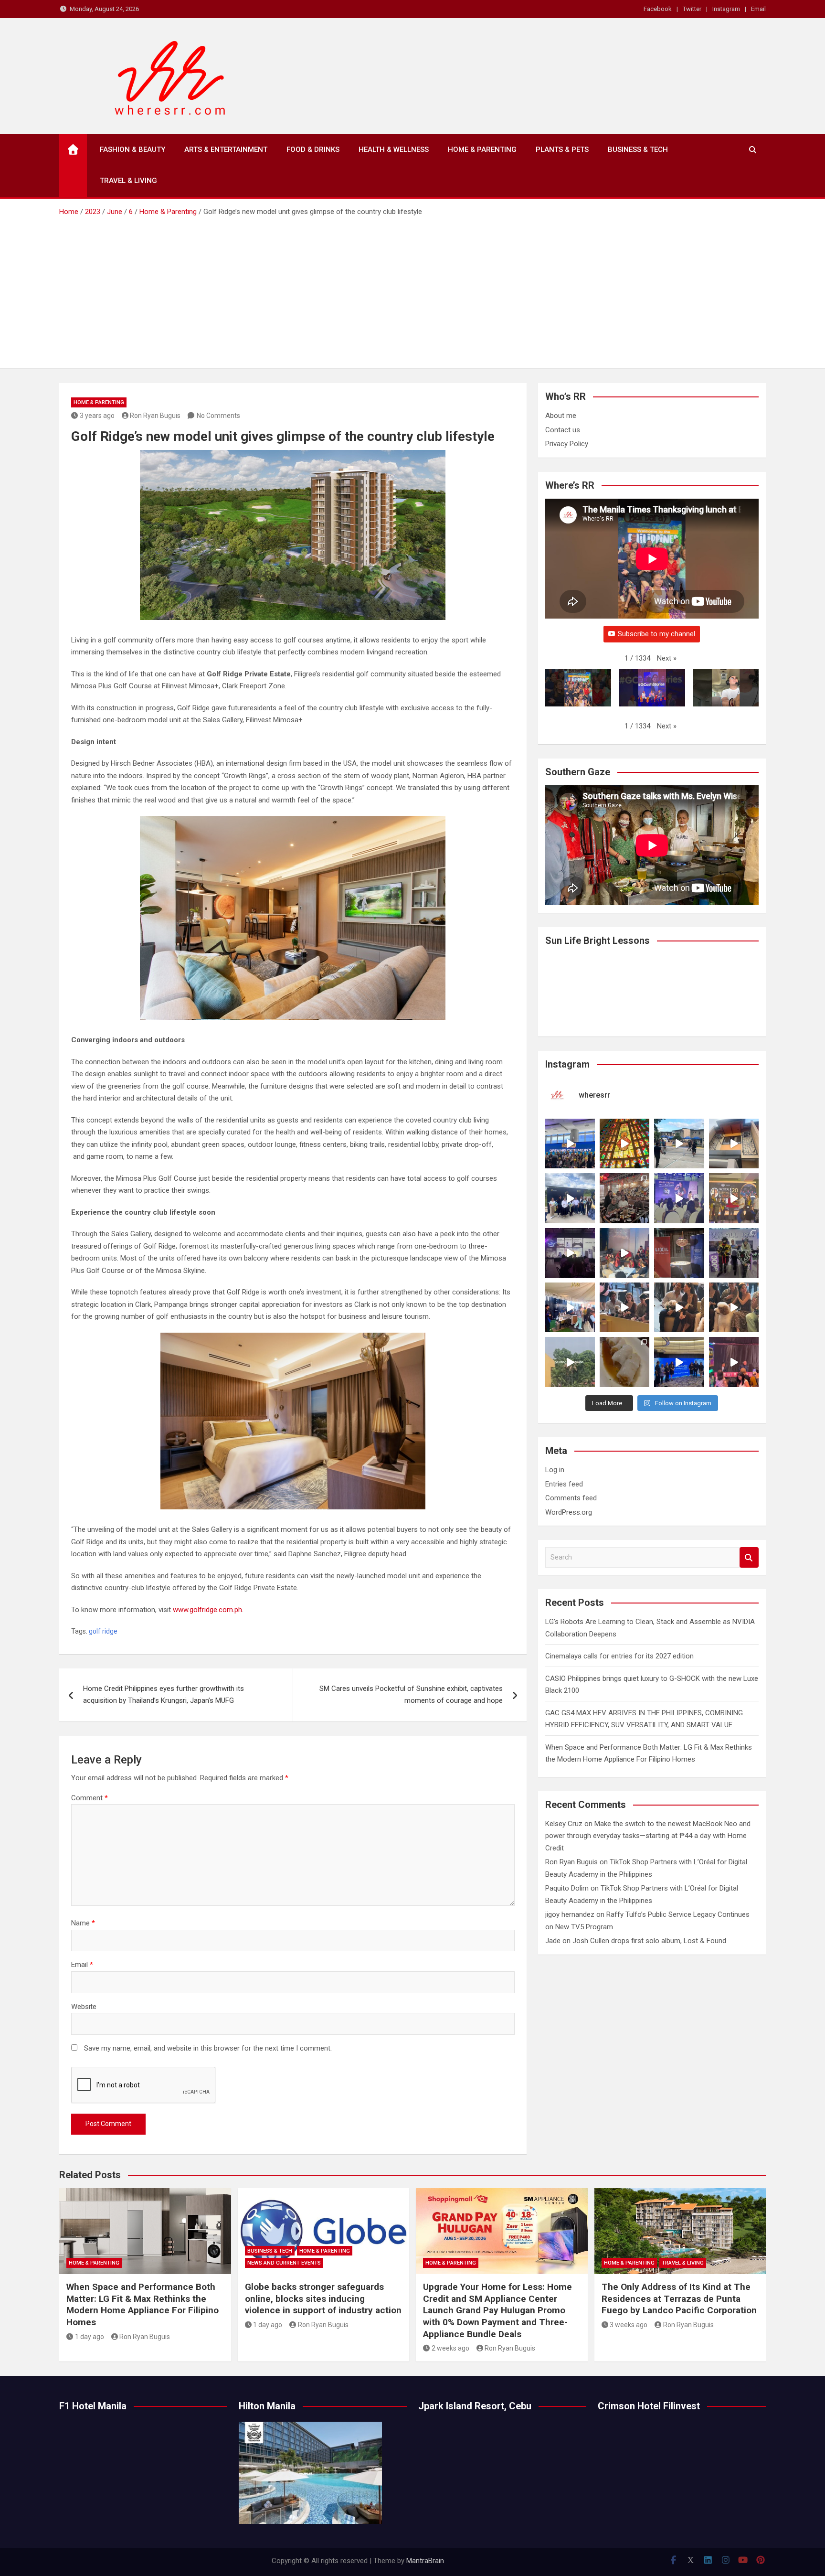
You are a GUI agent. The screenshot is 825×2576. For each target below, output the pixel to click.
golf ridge (103, 1631)
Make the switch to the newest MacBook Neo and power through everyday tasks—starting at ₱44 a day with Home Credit (648, 1836)
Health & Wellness (394, 150)
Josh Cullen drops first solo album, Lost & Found (649, 1941)
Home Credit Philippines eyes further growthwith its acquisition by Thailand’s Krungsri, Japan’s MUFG (164, 1695)
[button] (667, 659)
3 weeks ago (629, 2325)
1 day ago (90, 2337)
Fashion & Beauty (132, 150)
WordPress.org (569, 1512)
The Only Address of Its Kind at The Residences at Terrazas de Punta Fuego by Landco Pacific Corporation (679, 2298)
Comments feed (571, 1498)
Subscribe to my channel (656, 634)
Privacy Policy (567, 444)
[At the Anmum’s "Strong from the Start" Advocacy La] (679, 1198)
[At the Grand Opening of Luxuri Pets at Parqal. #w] (570, 1307)
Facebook (658, 9)
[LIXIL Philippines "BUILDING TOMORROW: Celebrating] (624, 1253)
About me (561, 416)
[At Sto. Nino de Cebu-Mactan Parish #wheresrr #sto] (624, 1144)
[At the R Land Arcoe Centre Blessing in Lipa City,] (570, 1198)
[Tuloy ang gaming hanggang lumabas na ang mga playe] (734, 1253)
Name (83, 1923)
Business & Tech (638, 150)
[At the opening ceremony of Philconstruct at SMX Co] (570, 1144)
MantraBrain (425, 2561)
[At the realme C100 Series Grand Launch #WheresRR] (570, 1253)
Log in (555, 1470)
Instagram (726, 9)
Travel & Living (128, 181)
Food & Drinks (313, 150)
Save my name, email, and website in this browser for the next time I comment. (208, 2048)
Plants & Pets (562, 150)
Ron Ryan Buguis (155, 416)
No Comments (218, 416)
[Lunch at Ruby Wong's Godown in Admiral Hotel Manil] (624, 1198)
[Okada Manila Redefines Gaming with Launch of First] (734, 1362)
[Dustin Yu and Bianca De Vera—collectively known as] (734, 1307)
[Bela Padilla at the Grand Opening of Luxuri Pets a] (679, 1307)
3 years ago (97, 416)
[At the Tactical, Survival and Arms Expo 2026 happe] (734, 1198)
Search (749, 1557)
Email (758, 9)
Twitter (692, 9)
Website (84, 2007)
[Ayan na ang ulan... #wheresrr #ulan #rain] (570, 1362)
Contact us (563, 430)
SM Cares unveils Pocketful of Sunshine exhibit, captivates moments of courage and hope (411, 1695)
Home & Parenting (482, 150)
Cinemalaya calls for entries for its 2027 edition (619, 1656)
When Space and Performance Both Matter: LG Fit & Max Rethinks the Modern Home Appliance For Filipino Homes (143, 2304)
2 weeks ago (450, 2348)
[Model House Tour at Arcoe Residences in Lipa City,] (734, 1144)
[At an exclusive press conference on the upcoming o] (679, 1362)
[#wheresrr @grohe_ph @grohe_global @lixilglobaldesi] (679, 1253)
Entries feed (564, 1484)
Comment (90, 1798)
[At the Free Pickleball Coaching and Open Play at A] (679, 1144)
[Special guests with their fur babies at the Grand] (624, 1307)
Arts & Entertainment (226, 150)
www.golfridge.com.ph (207, 1610)
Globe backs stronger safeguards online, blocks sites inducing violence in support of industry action (323, 2298)
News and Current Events (284, 2263)
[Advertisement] (412, 289)
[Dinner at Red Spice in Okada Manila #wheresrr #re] (624, 1362)
